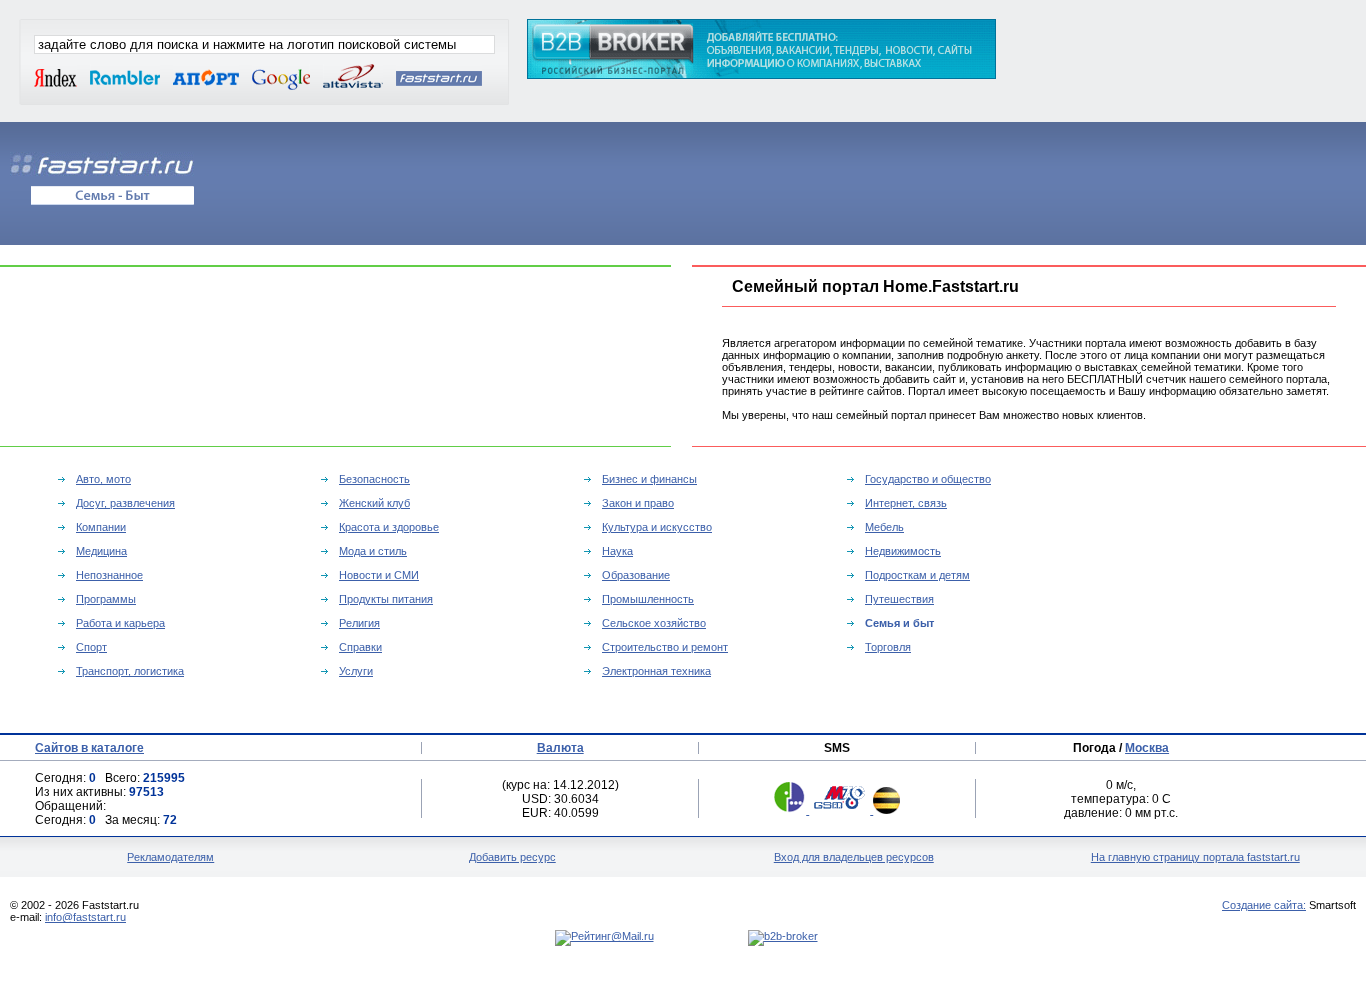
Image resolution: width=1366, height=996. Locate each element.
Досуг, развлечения (125, 503)
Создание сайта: (1264, 905)
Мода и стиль (373, 551)
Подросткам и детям (917, 575)
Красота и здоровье (389, 527)
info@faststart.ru (85, 917)
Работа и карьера (120, 623)
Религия (359, 623)
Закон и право (638, 503)
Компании (101, 527)
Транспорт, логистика (130, 671)
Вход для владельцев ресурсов (854, 857)
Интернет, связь (906, 503)
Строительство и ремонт (665, 647)
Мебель (884, 527)
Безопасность (374, 479)
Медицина (101, 551)
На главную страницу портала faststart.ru (1195, 857)
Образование (636, 575)
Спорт (91, 647)
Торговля (888, 647)
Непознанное (109, 575)
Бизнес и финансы (649, 479)
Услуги (356, 671)
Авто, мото (103, 479)
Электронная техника (656, 671)
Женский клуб (374, 503)
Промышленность (648, 599)
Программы (106, 599)
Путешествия (899, 599)
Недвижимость (903, 551)
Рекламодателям (170, 857)
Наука (617, 551)
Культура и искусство (657, 527)
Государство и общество (928, 479)
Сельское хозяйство (654, 623)
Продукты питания (386, 599)
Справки (360, 647)
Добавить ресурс (512, 857)
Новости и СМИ (379, 575)
